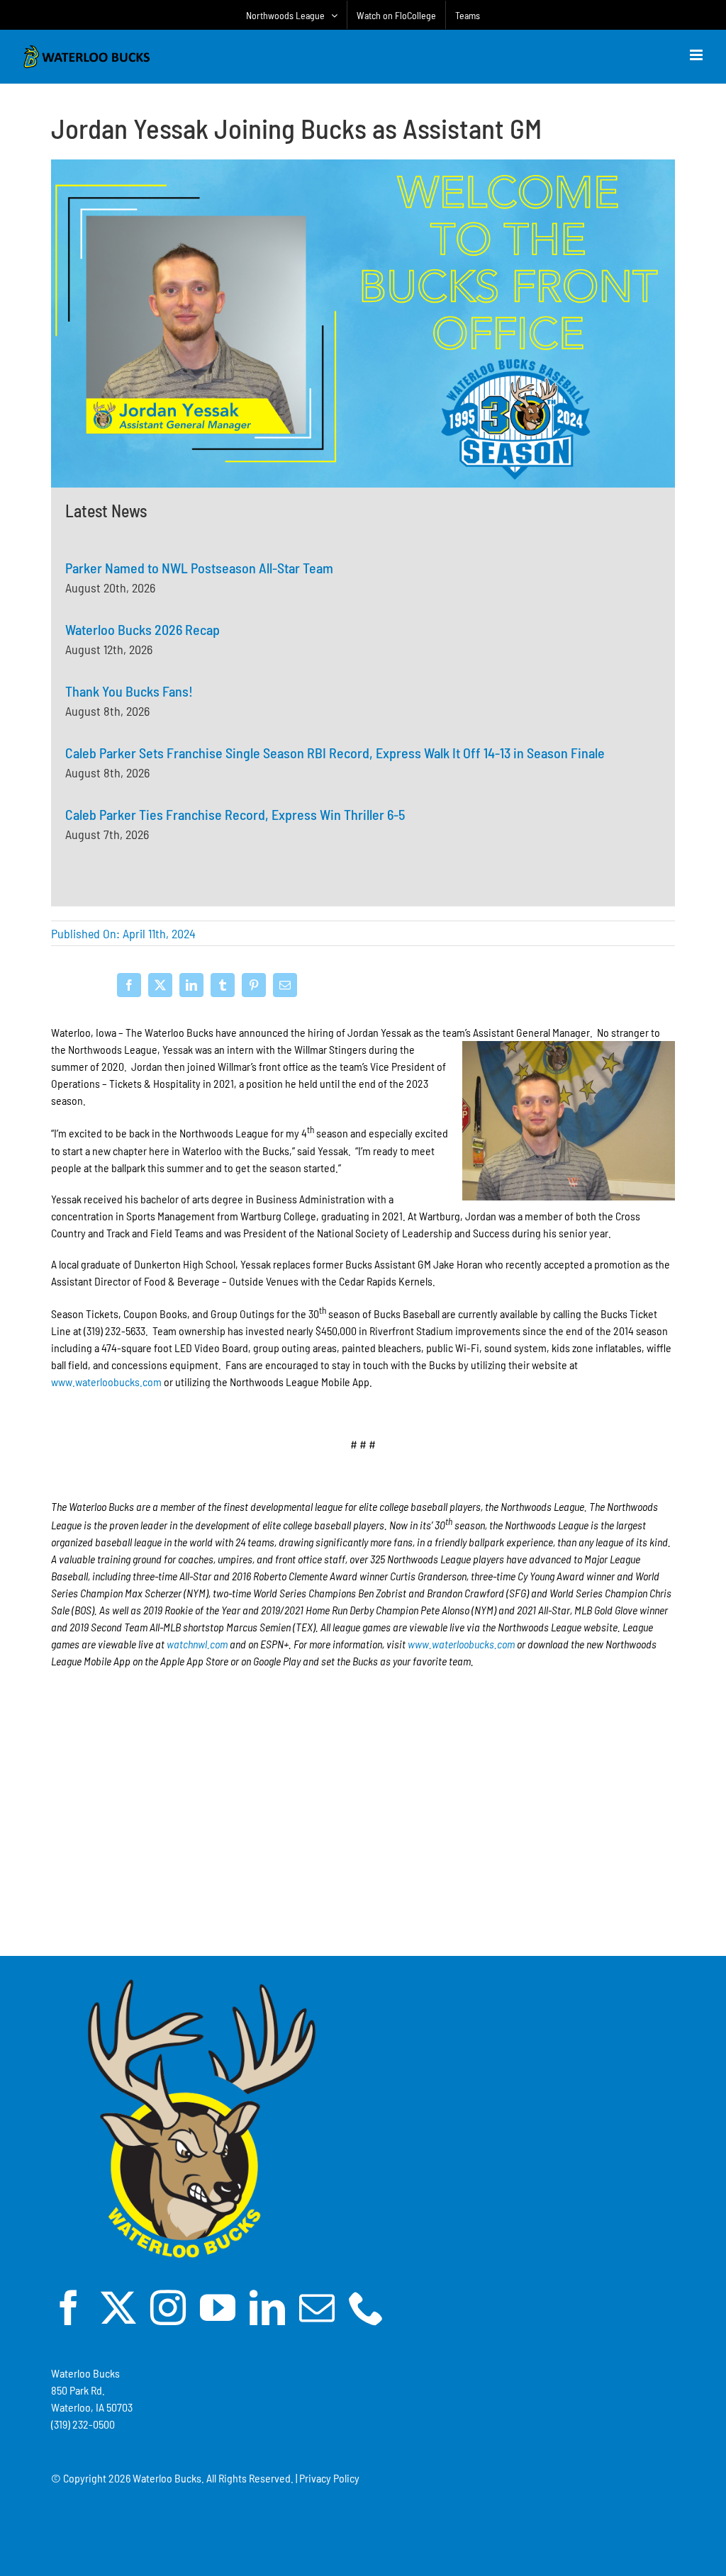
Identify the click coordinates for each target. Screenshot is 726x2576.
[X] (160, 985)
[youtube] (218, 2307)
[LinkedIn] (191, 985)
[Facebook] (129, 985)
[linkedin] (267, 2307)
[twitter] (118, 2307)
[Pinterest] (254, 985)
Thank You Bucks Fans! (129, 691)
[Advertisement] (363, 1849)
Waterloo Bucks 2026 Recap (143, 629)
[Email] (285, 985)
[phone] (367, 2307)
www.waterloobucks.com (106, 1382)
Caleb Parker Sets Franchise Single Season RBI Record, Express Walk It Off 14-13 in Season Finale (335, 753)
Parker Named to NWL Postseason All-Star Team (199, 568)
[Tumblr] (223, 985)
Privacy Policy (329, 2478)
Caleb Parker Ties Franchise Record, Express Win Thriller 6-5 (235, 814)
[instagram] (168, 2307)
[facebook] (69, 2307)
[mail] (317, 2307)
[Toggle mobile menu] (697, 55)
